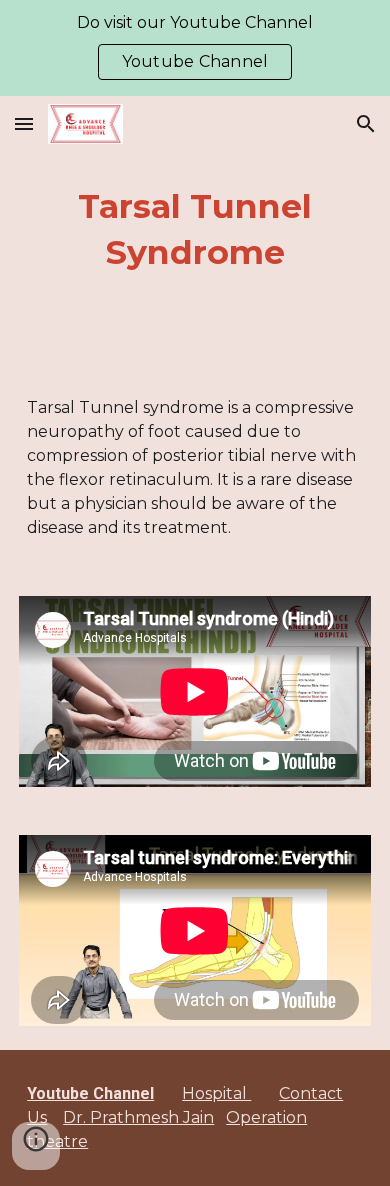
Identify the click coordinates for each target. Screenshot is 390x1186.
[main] (195, 230)
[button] (24, 123)
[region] (195, 48)
